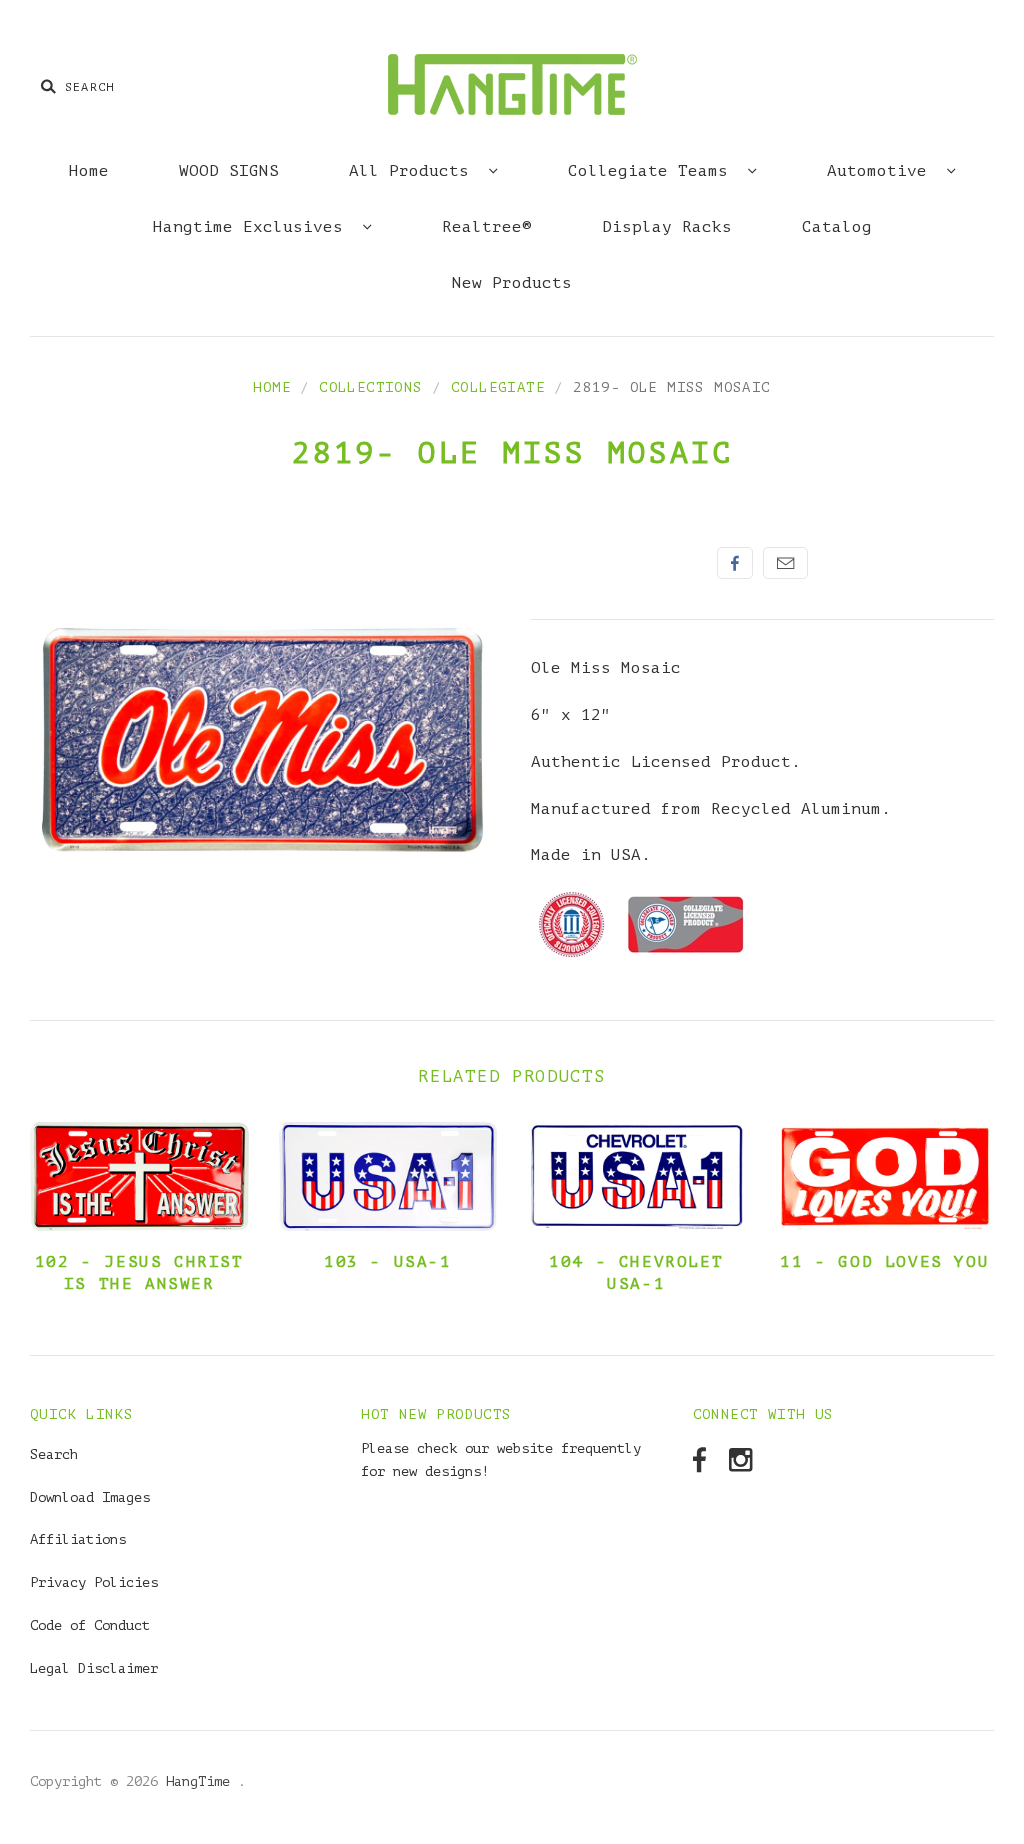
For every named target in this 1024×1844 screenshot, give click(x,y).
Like (735, 563)
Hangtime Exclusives (253, 227)
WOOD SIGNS (229, 171)
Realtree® (487, 227)
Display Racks (667, 227)
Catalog (837, 227)
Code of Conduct (90, 1625)
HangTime (202, 1781)
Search (54, 1454)
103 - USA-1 (388, 1262)
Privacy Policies (94, 1582)
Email (785, 563)
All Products (414, 171)
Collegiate (498, 387)
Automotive (882, 171)
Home (89, 171)
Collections (370, 387)
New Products (512, 283)
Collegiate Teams (653, 171)
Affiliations (78, 1539)
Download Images (90, 1497)
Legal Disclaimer (94, 1668)
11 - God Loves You (884, 1262)
